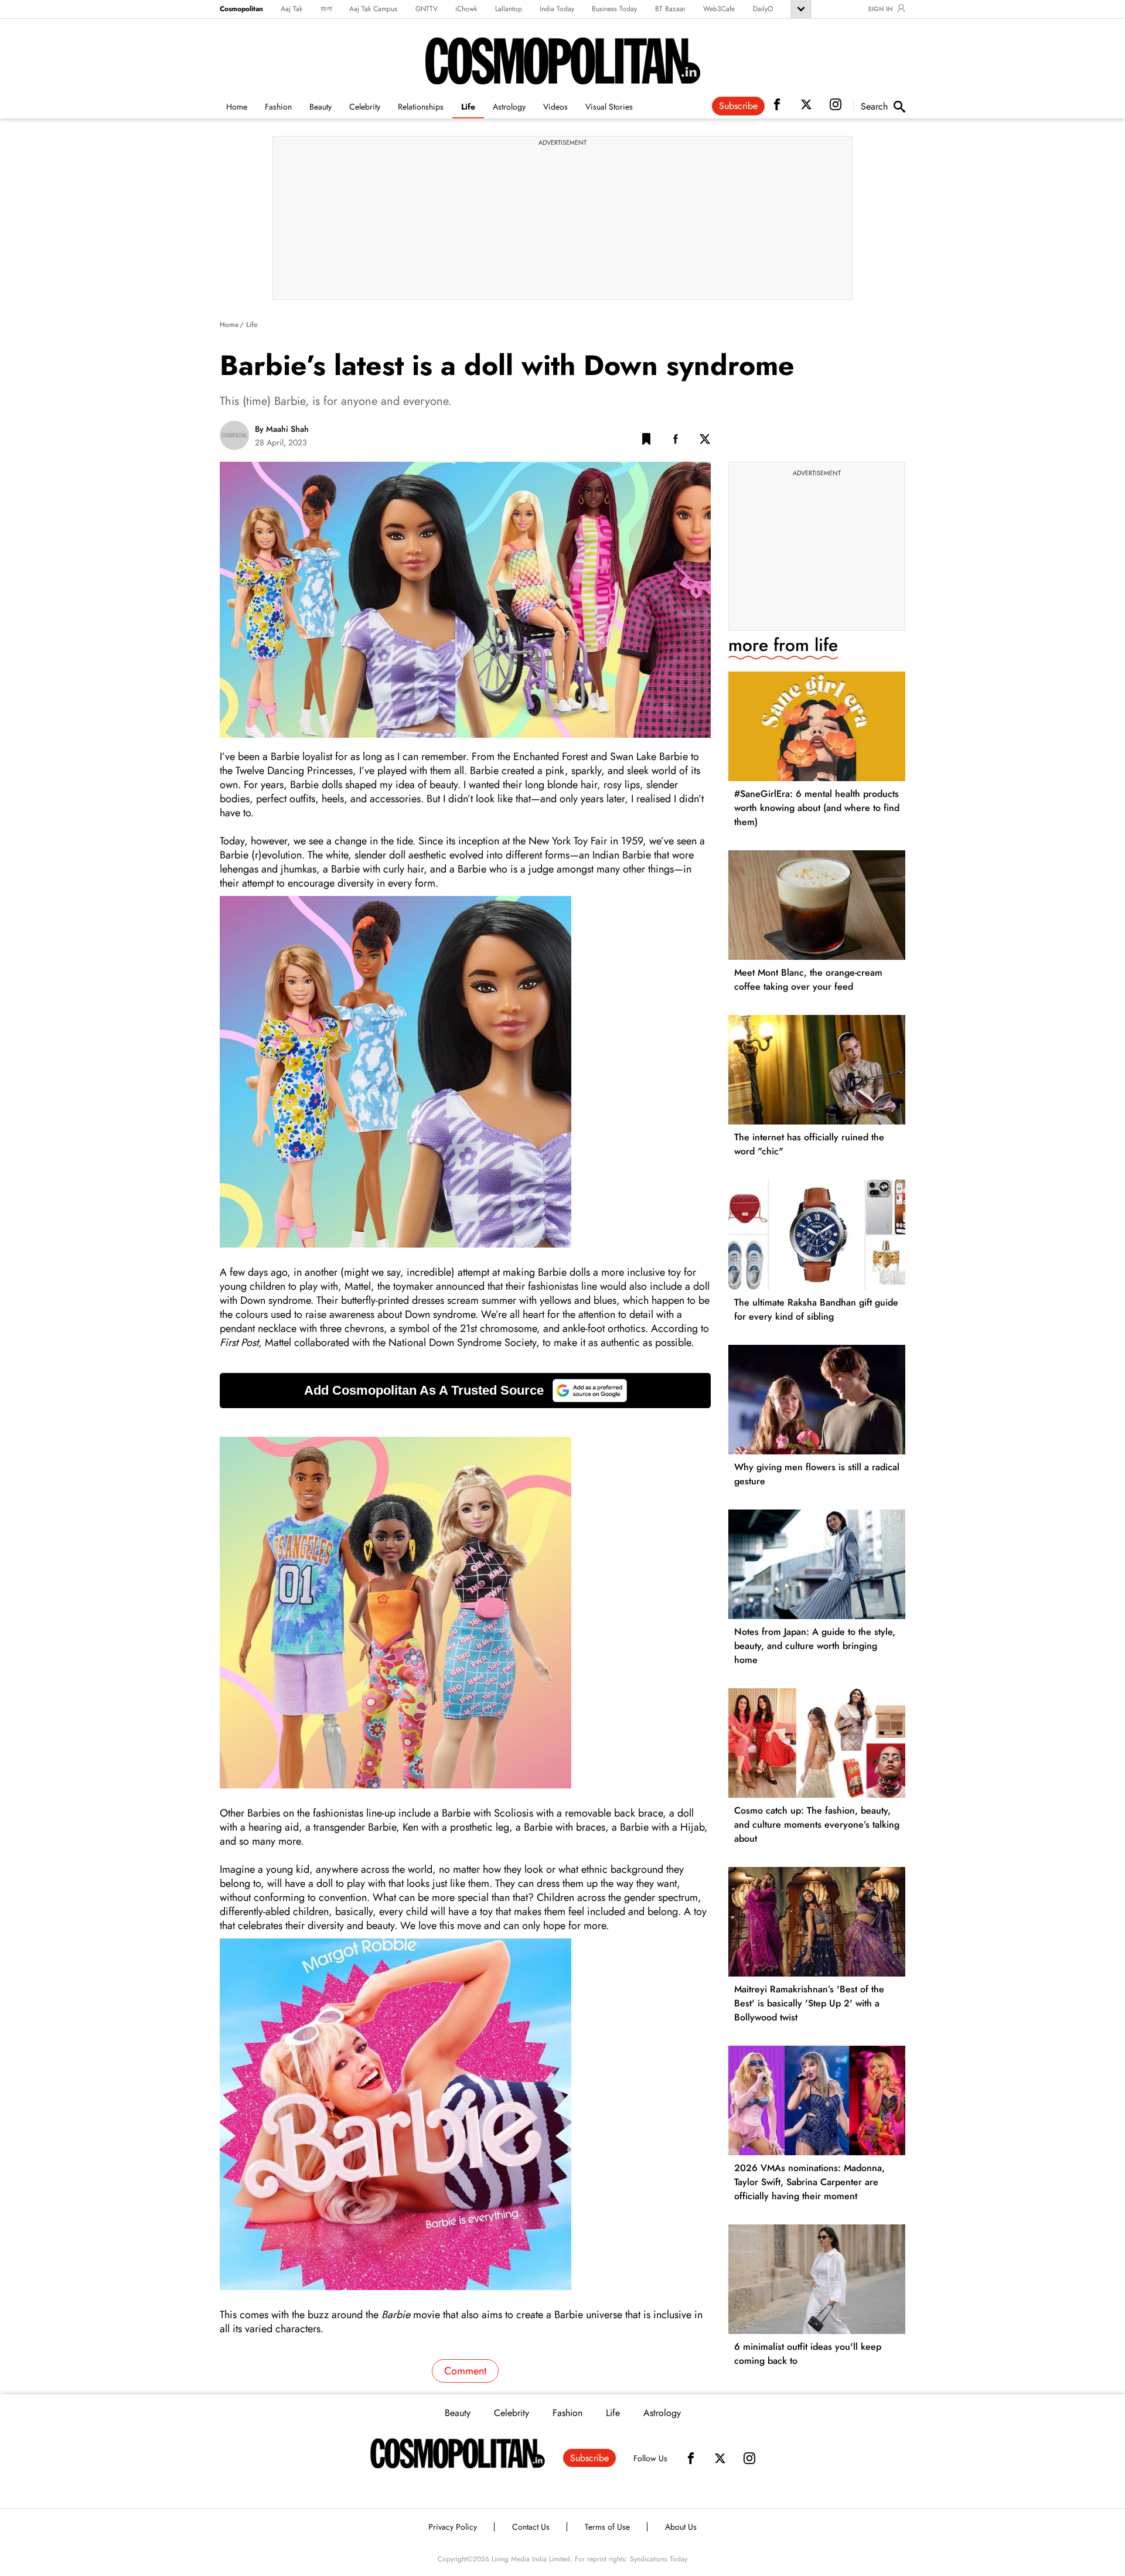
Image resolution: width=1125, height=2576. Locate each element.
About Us (681, 2527)
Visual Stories (609, 107)
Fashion (278, 107)
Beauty (321, 107)
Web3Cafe (719, 9)
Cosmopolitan (241, 9)
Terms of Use (607, 2527)
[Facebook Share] (676, 441)
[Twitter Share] (705, 441)
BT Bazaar (670, 9)
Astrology (509, 107)
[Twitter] (720, 2458)
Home (237, 107)
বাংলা (326, 9)
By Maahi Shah (282, 429)
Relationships (421, 107)
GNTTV (427, 9)
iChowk (466, 9)
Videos (555, 107)
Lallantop (509, 9)
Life (468, 107)
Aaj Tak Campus (373, 9)
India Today (557, 9)
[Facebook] (691, 2458)
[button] (646, 441)
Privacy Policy (453, 2527)
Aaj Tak (292, 9)
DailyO (763, 9)
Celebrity (365, 107)
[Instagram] (749, 2458)
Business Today (614, 9)
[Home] (458, 2454)
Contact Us (531, 2527)
